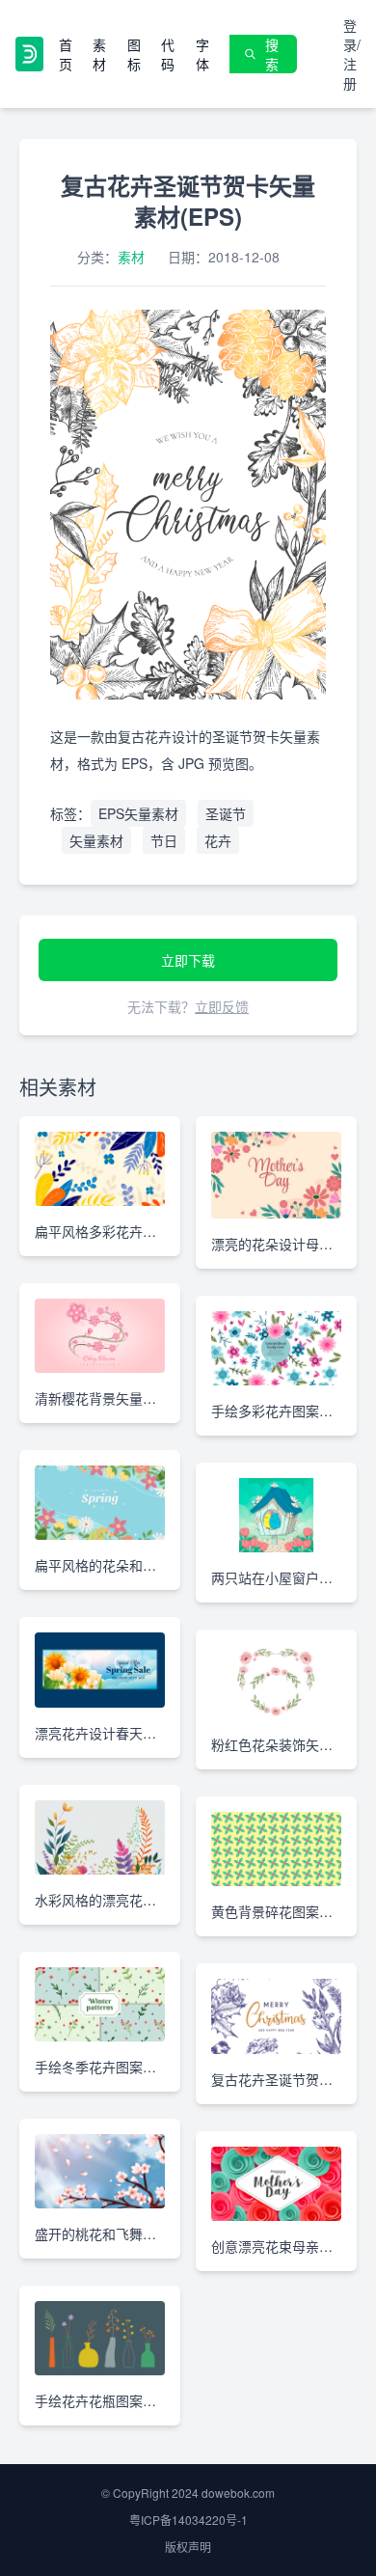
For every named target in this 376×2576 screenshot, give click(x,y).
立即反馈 (222, 1006)
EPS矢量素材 (138, 813)
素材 (99, 54)
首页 (66, 54)
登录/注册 (352, 54)
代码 (168, 54)
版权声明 (188, 2547)
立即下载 (188, 960)
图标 (134, 54)
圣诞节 (226, 813)
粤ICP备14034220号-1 (188, 2520)
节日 (164, 840)
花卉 (218, 840)
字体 (202, 54)
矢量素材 (96, 840)
